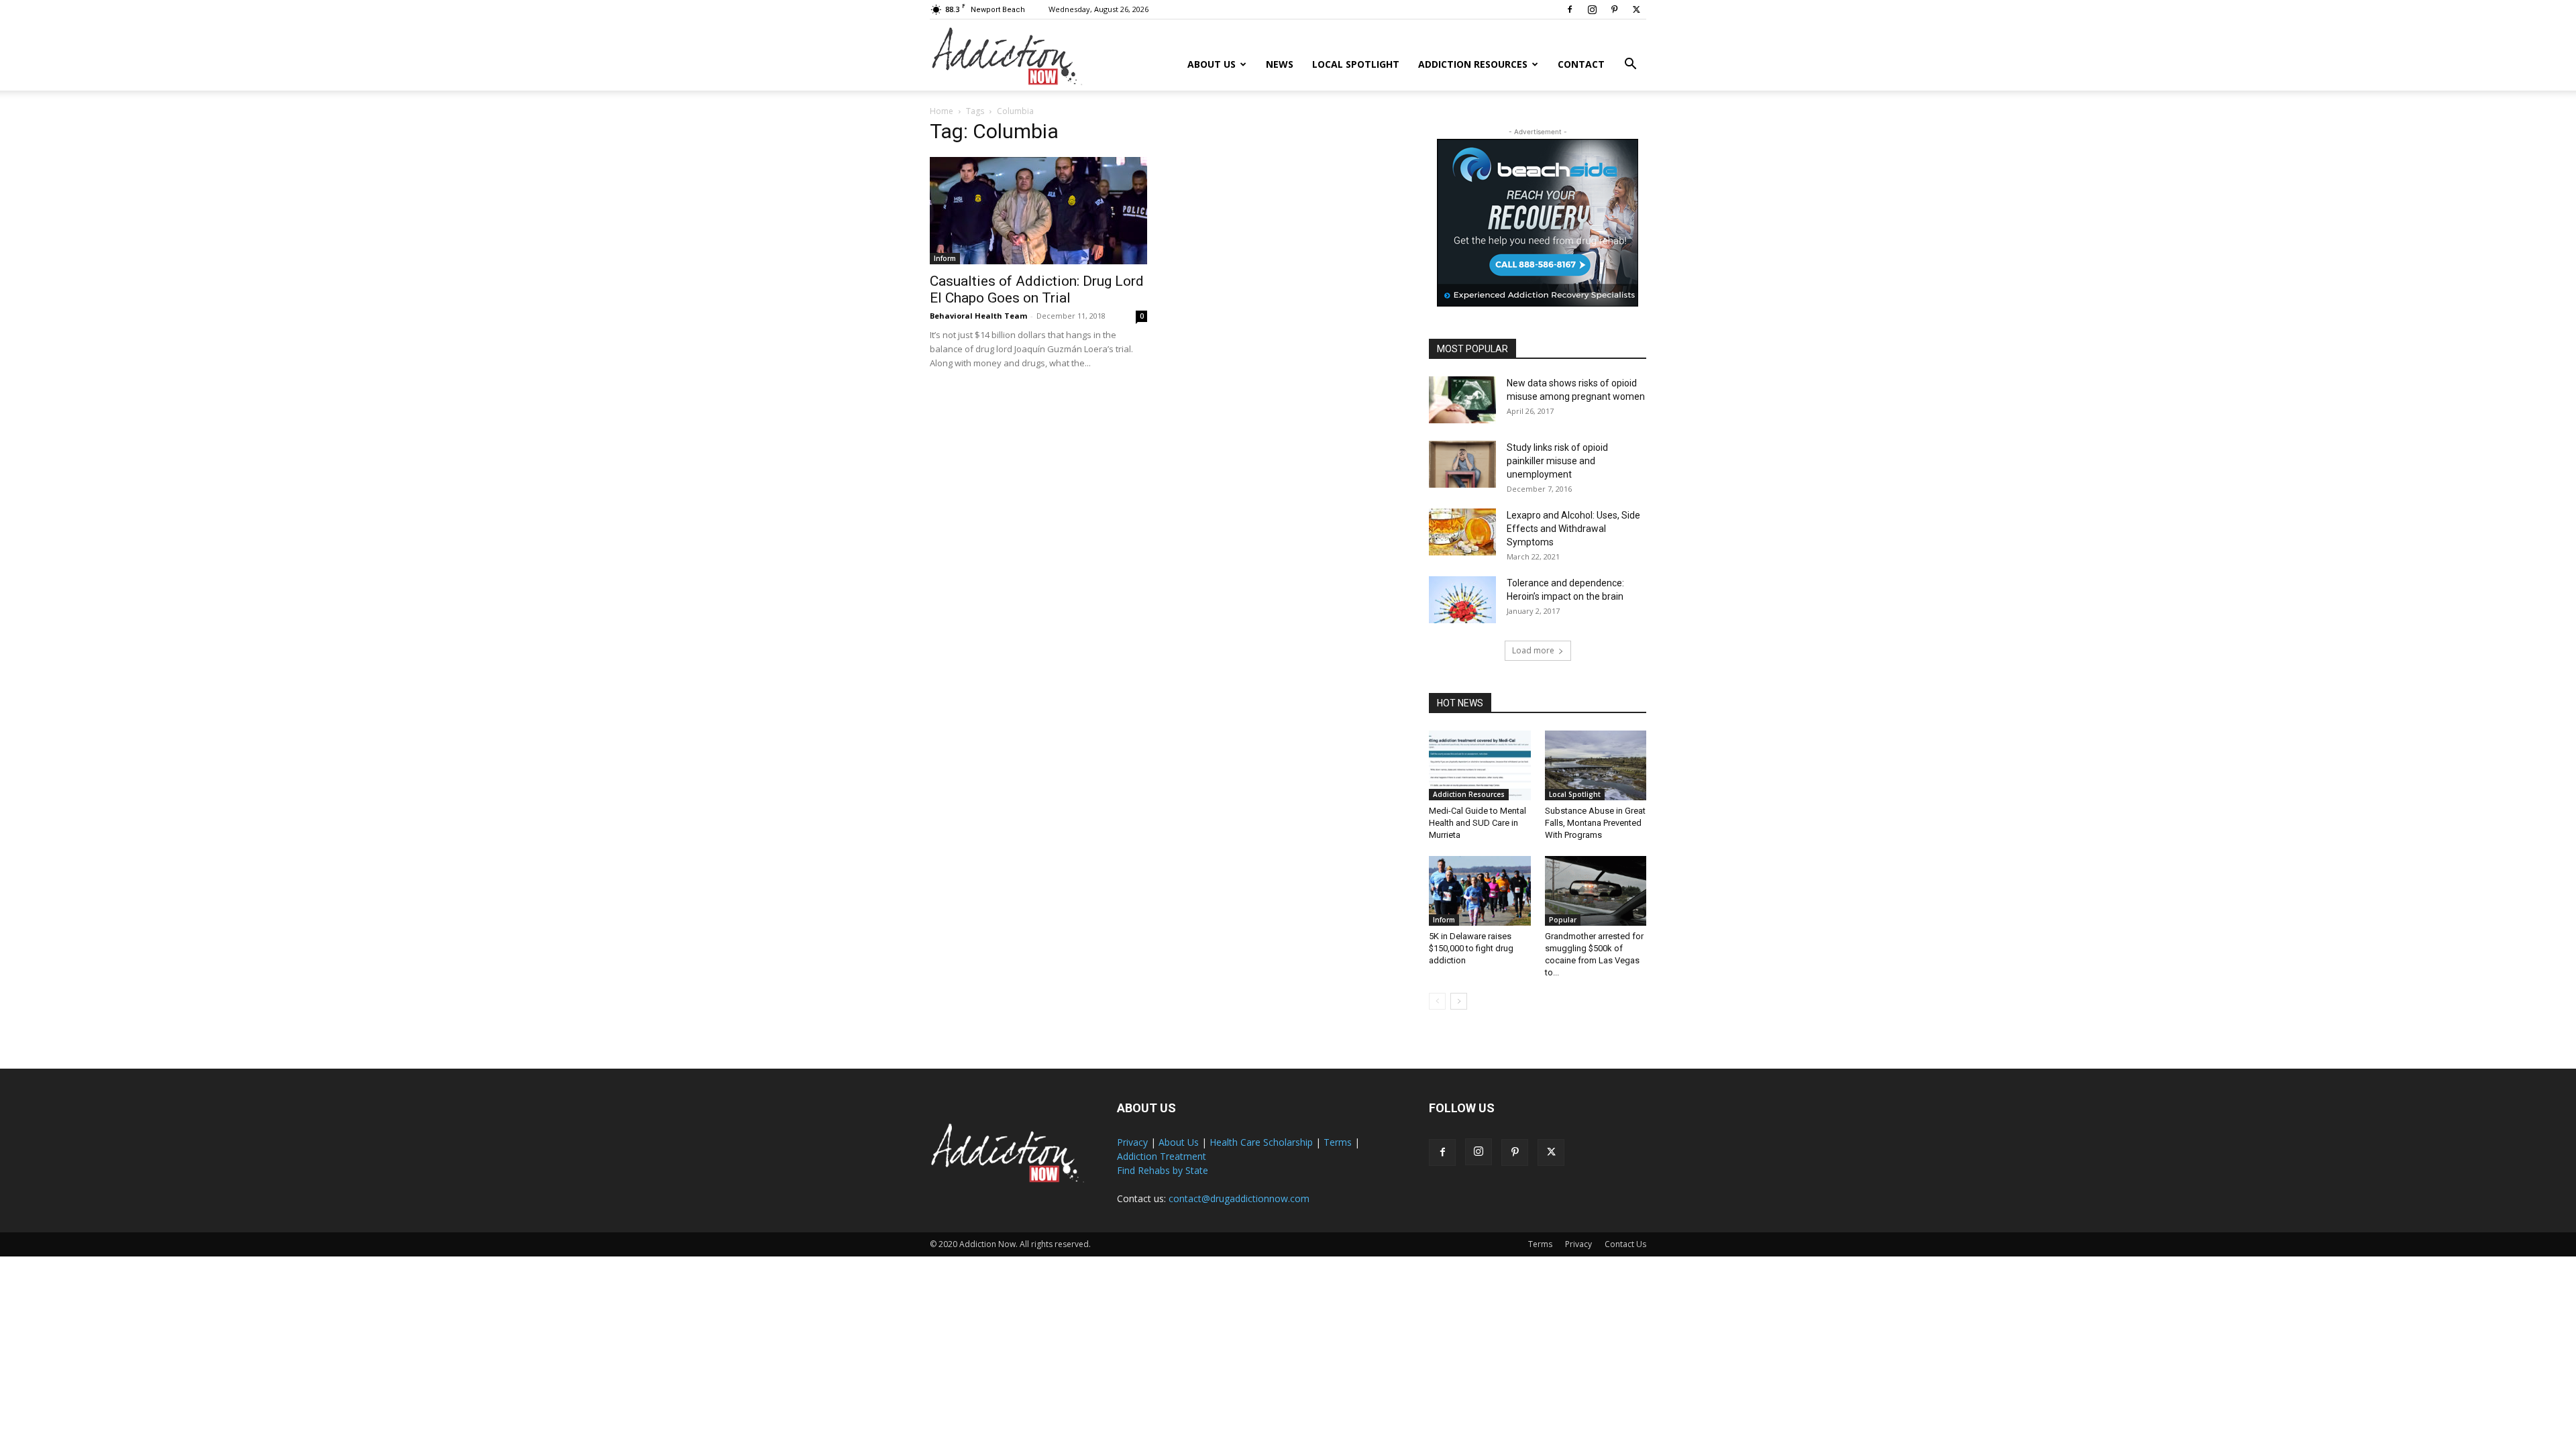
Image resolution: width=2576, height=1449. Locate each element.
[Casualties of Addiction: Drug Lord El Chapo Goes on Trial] (1038, 211)
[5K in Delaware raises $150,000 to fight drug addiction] (1480, 891)
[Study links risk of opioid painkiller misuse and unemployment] (1462, 464)
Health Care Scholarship (1261, 1142)
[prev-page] (1437, 1001)
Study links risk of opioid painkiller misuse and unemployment (1557, 461)
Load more (1533, 650)
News (1280, 64)
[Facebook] (1570, 9)
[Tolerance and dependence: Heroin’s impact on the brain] (1462, 600)
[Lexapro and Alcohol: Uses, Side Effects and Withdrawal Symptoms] (1462, 532)
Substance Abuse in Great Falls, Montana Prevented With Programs (1595, 823)
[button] (1630, 65)
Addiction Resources (1473, 64)
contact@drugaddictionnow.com (1239, 1198)
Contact (1581, 64)
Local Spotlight (1356, 64)
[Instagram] (1592, 9)
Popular (1563, 920)
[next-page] (1459, 1001)
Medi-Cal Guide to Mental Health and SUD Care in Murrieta (1478, 823)
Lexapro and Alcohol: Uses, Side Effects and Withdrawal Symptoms (1573, 529)
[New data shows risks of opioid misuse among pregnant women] (1462, 400)
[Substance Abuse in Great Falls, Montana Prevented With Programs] (1596, 765)
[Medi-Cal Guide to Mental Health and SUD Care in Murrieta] (1480, 765)
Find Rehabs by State (1163, 1170)
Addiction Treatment (1162, 1156)
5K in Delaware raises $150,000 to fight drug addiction (1471, 948)
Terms (1338, 1142)
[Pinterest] (1614, 9)
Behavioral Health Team (978, 316)
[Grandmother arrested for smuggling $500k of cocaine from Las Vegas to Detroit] (1596, 891)
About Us (1212, 64)
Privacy (1132, 1142)
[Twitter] (1636, 9)
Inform (945, 258)
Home (942, 111)
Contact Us (1625, 1244)
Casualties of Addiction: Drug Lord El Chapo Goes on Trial (1037, 289)
